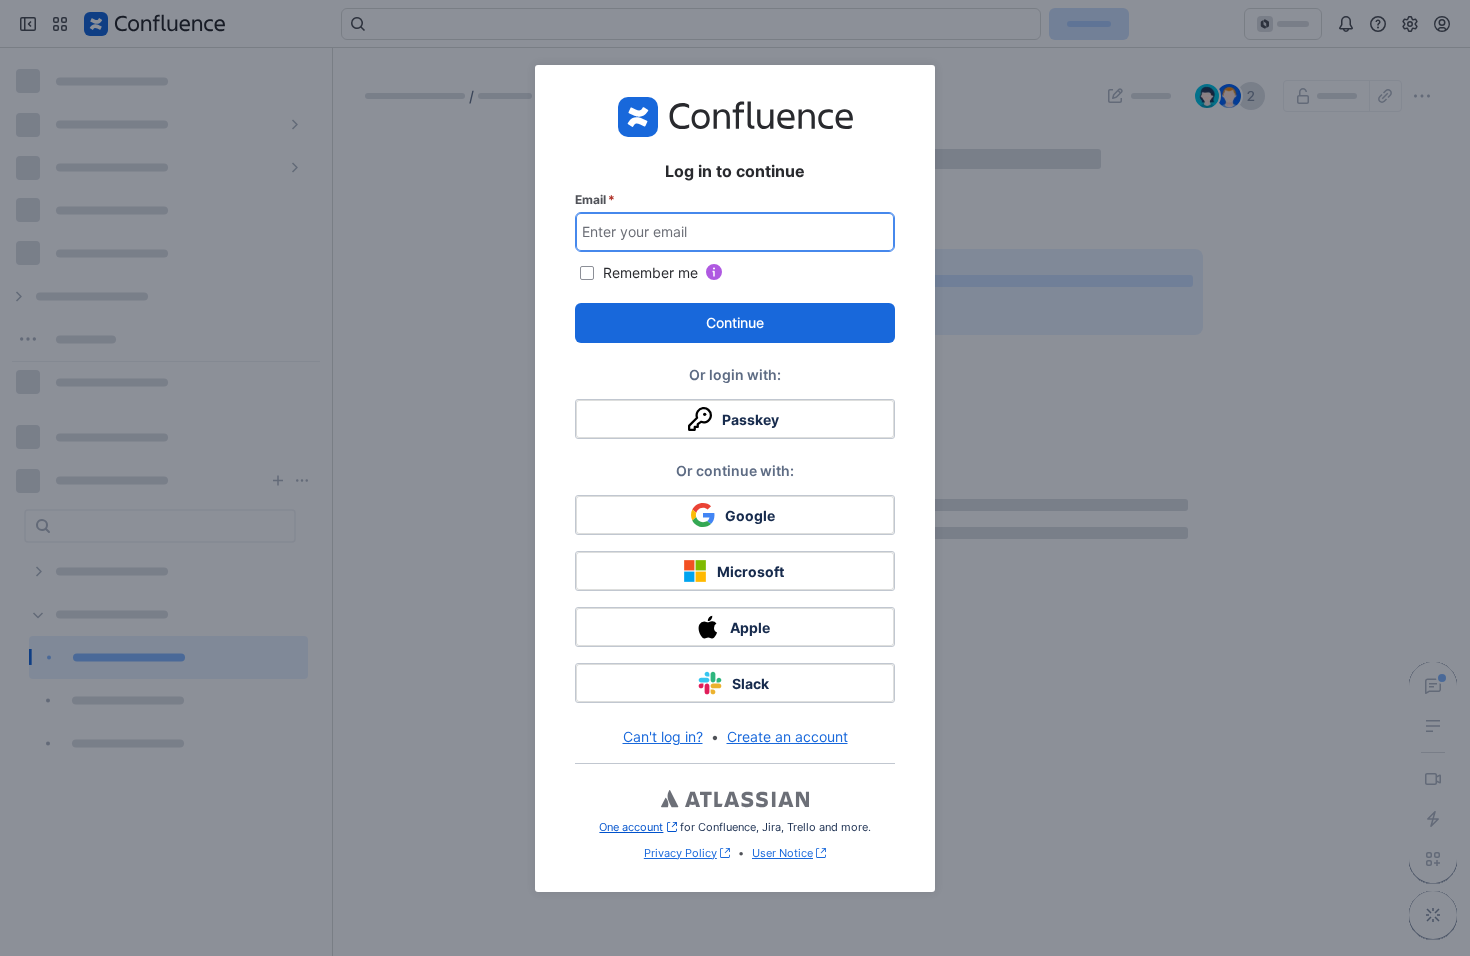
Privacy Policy (680, 853)
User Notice (782, 853)
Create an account (787, 736)
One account (637, 827)
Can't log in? (663, 736)
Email (595, 199)
